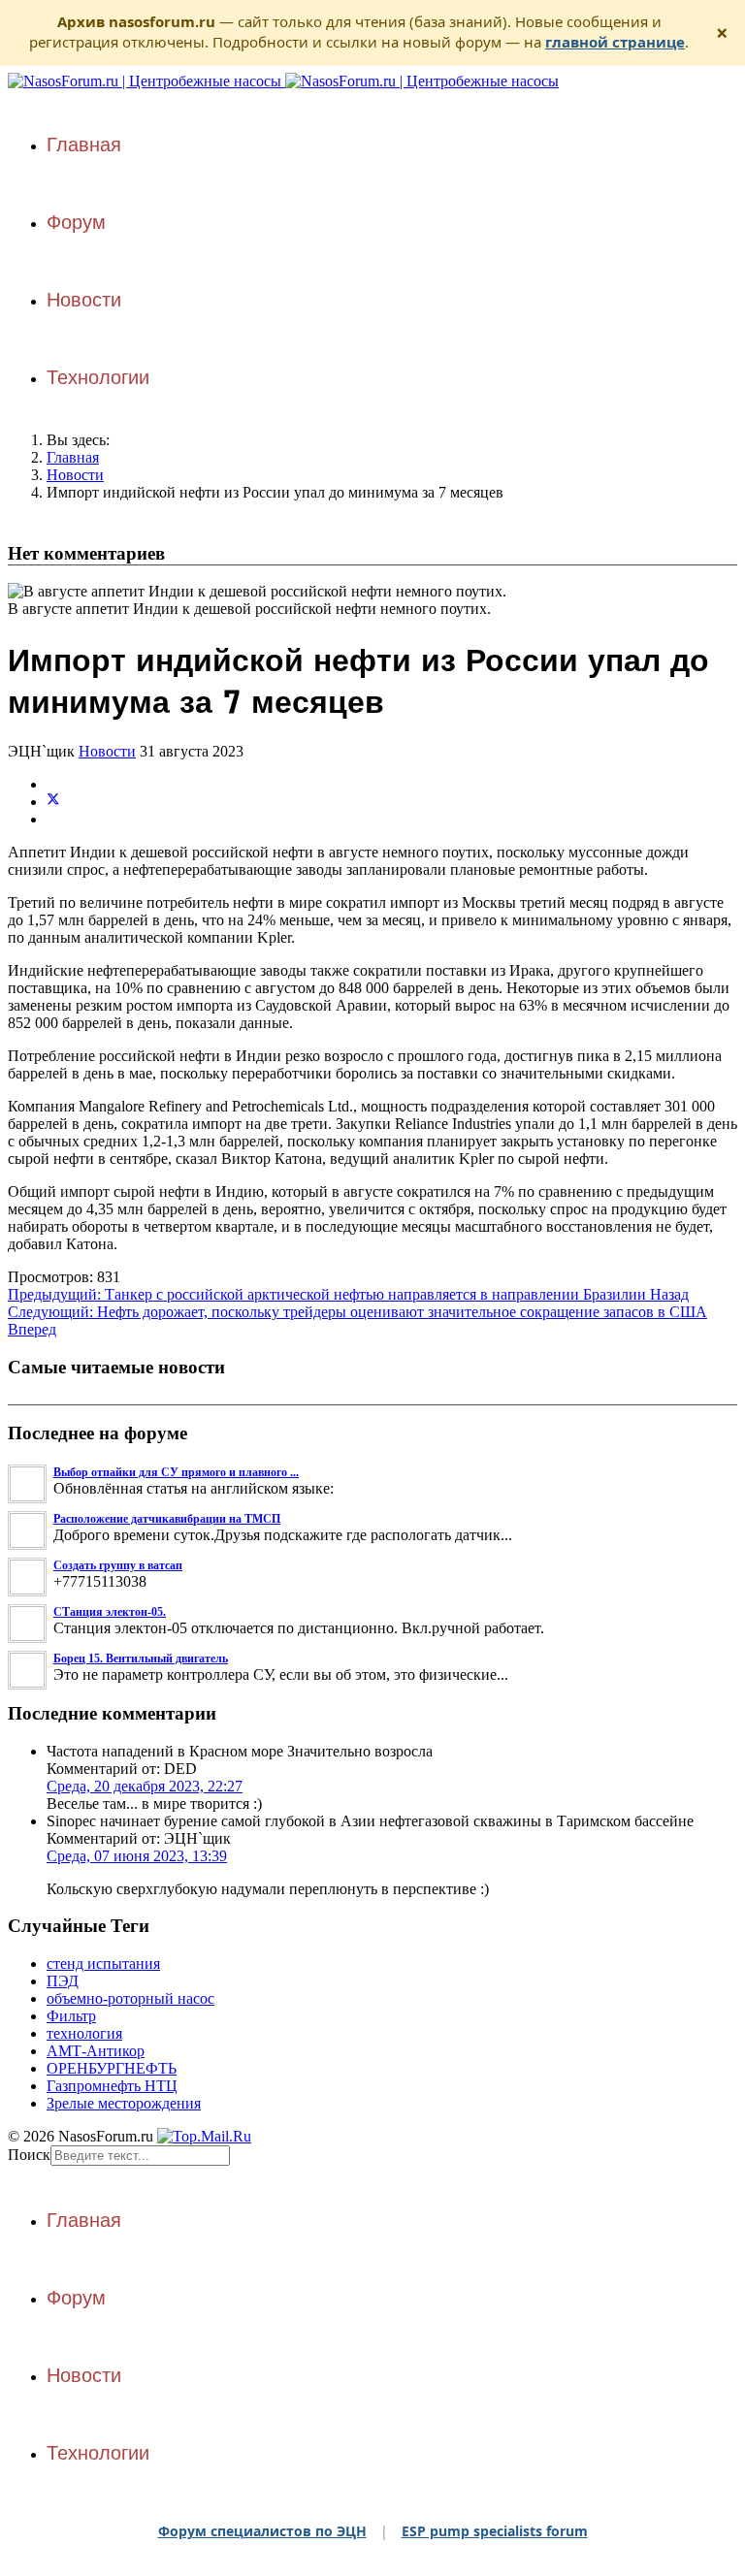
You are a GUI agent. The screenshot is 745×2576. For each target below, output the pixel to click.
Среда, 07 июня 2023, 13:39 (137, 1856)
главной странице (615, 42)
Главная (84, 145)
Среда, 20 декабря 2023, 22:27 (145, 1786)
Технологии (98, 377)
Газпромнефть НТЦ (112, 2086)
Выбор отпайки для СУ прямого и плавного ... (176, 1472)
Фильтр (71, 2016)
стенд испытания (103, 1964)
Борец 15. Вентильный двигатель (141, 1658)
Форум (76, 222)
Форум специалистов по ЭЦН (262, 2531)
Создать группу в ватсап (118, 1565)
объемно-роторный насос (130, 1998)
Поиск (29, 2155)
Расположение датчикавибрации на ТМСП (167, 1519)
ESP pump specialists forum (495, 2531)
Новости (84, 300)
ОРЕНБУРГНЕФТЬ (112, 2068)
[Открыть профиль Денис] (28, 1546)
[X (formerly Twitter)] (53, 802)
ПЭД (63, 1981)
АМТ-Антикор (96, 2051)
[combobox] (140, 2156)
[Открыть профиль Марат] (28, 1593)
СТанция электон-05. (110, 1612)
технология (84, 2033)
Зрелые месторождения (124, 2103)
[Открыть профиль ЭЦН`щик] (28, 1500)
